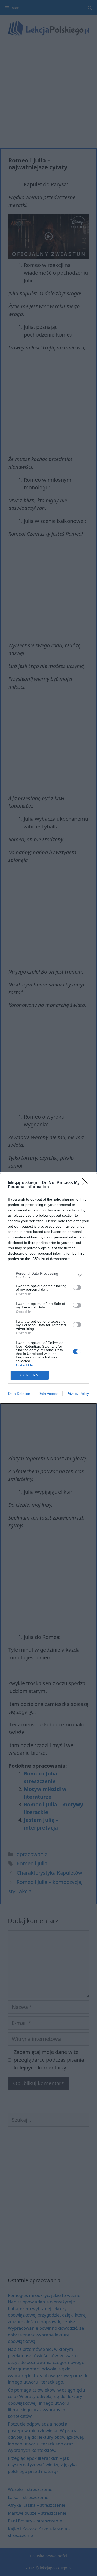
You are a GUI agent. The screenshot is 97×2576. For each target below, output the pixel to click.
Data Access (48, 1394)
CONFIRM (29, 1375)
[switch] (77, 1287)
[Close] (87, 1183)
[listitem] (48, 1275)
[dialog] (48, 1288)
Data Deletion (19, 1394)
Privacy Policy (78, 1394)
